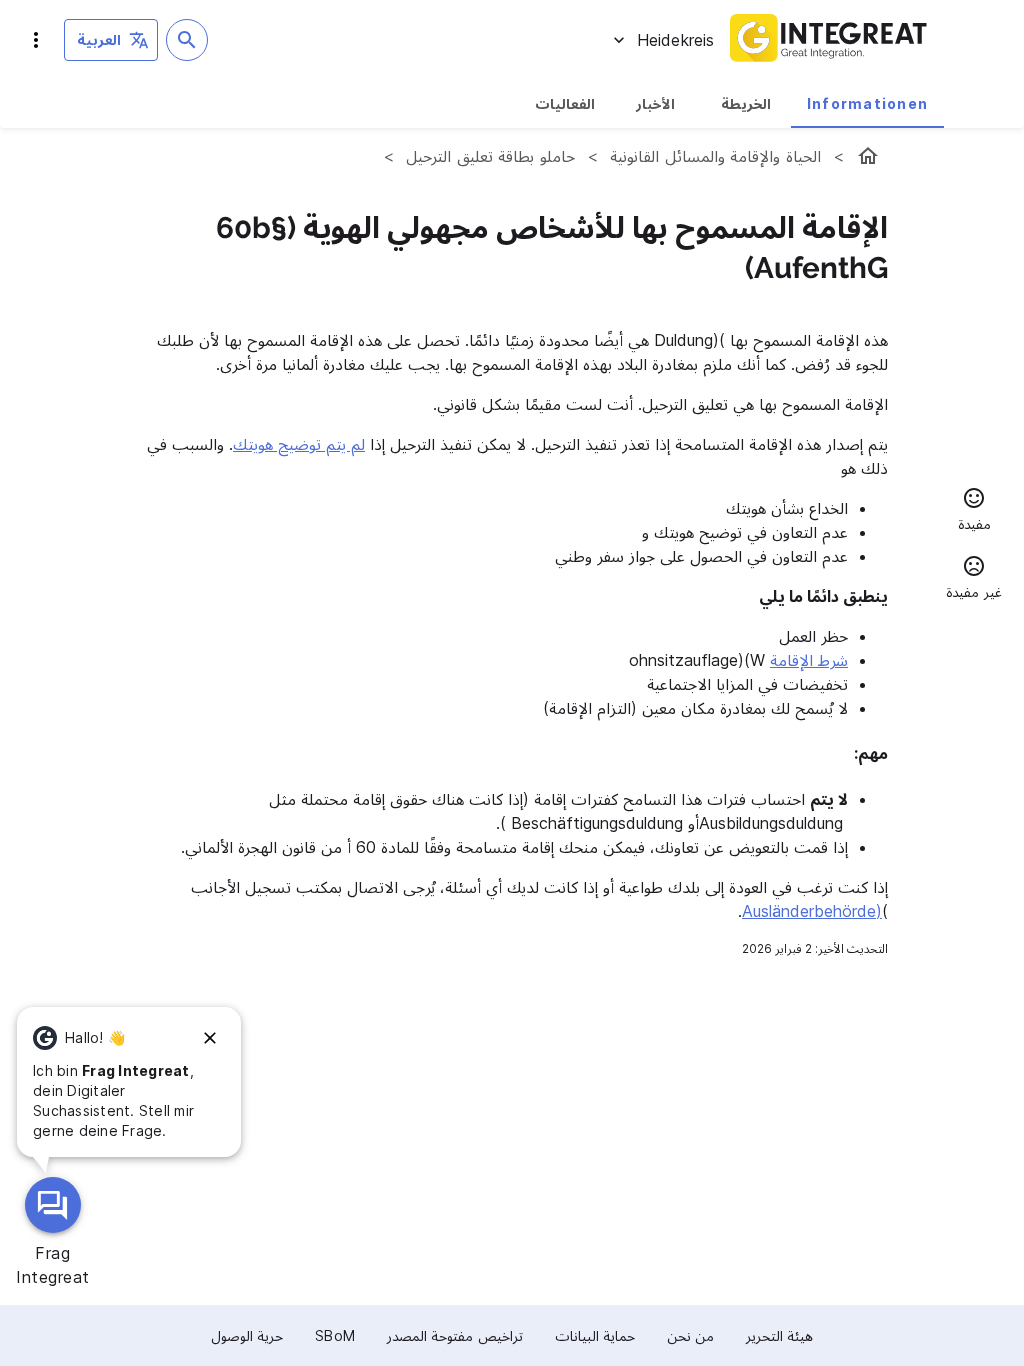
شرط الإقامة (809, 660)
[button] (974, 512)
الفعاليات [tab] (565, 103)
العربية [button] (99, 39)
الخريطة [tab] (746, 103)
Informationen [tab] (867, 103)
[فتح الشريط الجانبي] (36, 40)
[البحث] (187, 40)
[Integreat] (829, 40)
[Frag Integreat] (53, 1205)
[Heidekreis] (868, 156)
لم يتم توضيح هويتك (299, 444)
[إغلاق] (210, 1038)
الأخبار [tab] (655, 103)
